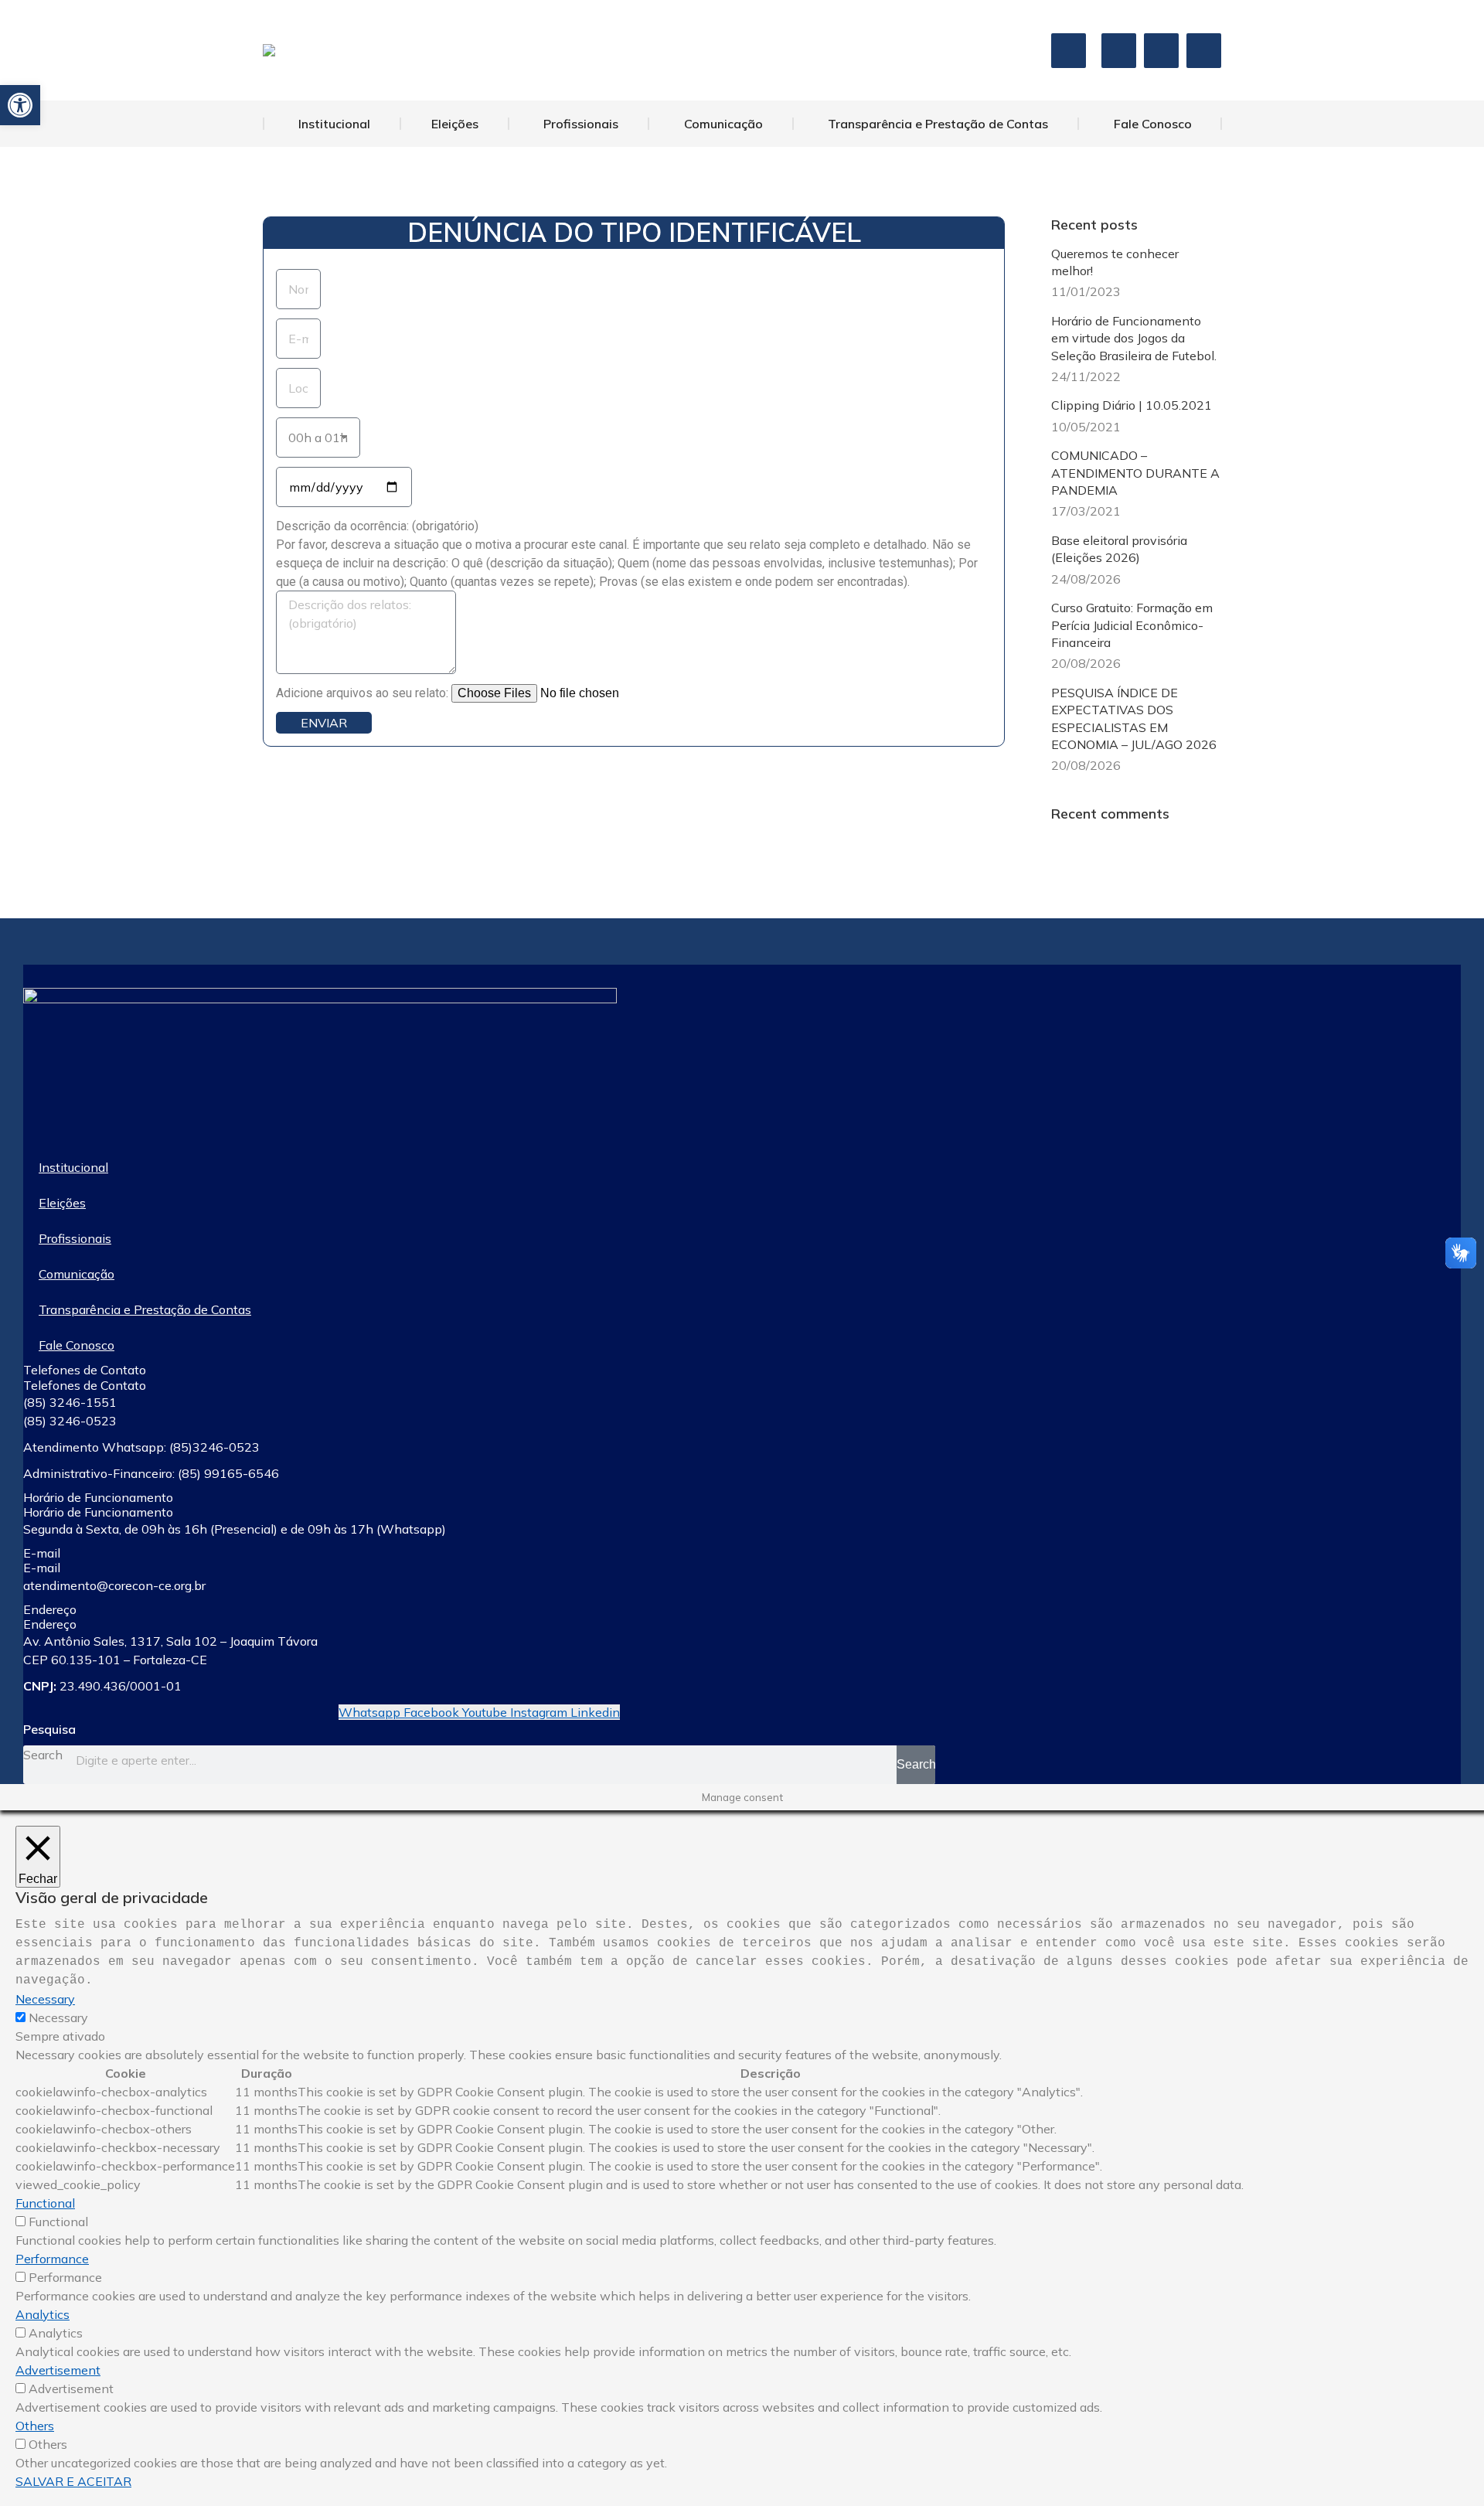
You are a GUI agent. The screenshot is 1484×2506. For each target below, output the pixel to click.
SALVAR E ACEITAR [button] (73, 2481)
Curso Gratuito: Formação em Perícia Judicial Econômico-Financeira (1132, 625)
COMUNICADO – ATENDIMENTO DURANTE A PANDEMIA (1135, 473)
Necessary (58, 2017)
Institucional (73, 1167)
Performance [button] (52, 2259)
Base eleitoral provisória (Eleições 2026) (1119, 549)
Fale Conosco (77, 1345)
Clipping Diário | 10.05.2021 (1132, 405)
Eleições (62, 1203)
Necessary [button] (45, 1999)
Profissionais (75, 1238)
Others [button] (35, 2426)
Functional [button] (45, 2203)
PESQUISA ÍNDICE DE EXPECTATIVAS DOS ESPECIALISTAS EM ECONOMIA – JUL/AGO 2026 (1134, 718)
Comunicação (77, 1274)
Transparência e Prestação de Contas (145, 1309)
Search (43, 1755)
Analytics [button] (43, 2314)
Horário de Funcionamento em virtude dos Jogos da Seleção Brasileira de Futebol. (1134, 338)
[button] (20, 105)
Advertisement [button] (58, 2370)
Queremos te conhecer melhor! (1115, 262)
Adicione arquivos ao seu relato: (364, 693)
